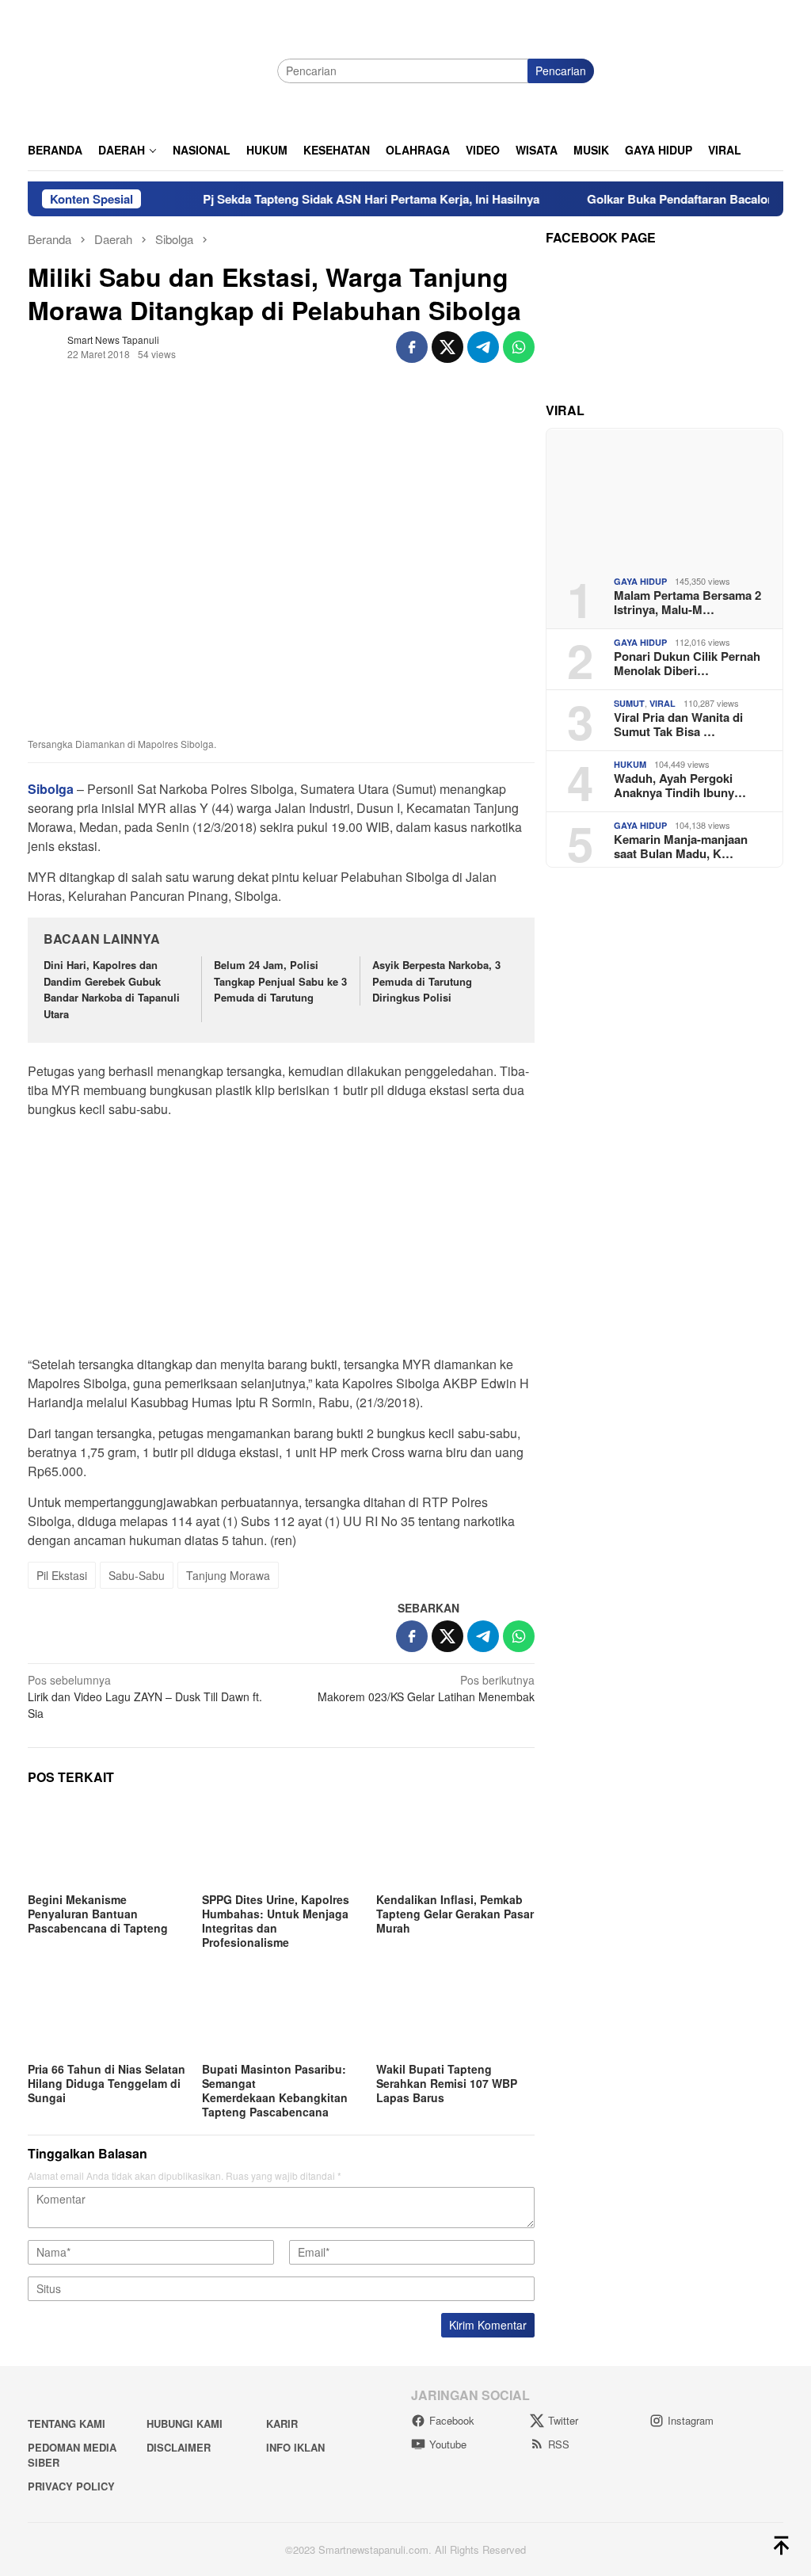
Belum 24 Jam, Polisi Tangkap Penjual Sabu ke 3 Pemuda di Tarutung (280, 981)
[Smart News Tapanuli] (147, 69)
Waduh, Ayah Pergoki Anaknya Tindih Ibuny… (680, 785)
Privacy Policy (71, 2486)
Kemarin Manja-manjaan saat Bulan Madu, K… (681, 846)
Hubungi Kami (185, 2423)
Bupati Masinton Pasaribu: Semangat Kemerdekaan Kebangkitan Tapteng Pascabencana (275, 2090)
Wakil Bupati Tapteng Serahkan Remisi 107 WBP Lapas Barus (447, 2083)
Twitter (563, 2420)
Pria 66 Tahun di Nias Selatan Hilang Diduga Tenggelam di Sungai (107, 2083)
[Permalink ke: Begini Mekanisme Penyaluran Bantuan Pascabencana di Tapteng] (107, 1844)
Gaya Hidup (640, 581)
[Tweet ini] (447, 347)
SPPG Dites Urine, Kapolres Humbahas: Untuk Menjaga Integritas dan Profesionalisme (276, 1921)
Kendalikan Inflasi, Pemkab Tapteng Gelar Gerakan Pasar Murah (455, 1914)
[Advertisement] (281, 1242)
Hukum (630, 764)
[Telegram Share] (483, 347)
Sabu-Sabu (137, 1575)
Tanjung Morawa (228, 1575)
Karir (282, 2423)
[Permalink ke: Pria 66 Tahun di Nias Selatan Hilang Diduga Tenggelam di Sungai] (107, 2013)
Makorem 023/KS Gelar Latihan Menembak (426, 1688)
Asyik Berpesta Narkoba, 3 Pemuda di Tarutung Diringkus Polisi (436, 981)
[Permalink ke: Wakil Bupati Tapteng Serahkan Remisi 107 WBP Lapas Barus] (455, 2013)
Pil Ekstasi (62, 1575)
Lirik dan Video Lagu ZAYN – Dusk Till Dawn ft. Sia (145, 1696)
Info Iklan (295, 2447)
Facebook (452, 2420)
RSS (559, 2444)
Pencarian (561, 71)
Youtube (448, 2444)
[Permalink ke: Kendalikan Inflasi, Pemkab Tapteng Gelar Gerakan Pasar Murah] (455, 1844)
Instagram (691, 2420)
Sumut (629, 703)
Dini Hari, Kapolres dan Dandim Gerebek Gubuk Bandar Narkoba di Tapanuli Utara (112, 989)
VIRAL (663, 703)
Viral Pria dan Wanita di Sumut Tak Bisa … (678, 724)
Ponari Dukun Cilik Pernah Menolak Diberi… (687, 663)
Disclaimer (179, 2447)
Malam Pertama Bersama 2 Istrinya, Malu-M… (687, 602)
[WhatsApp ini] (519, 347)
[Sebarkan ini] (412, 347)
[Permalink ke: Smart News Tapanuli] (44, 345)
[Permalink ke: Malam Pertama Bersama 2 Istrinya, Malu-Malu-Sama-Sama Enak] (664, 496)
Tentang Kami (67, 2423)
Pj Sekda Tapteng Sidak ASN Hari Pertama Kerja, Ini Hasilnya (336, 199)
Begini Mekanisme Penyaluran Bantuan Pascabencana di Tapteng (98, 1914)
